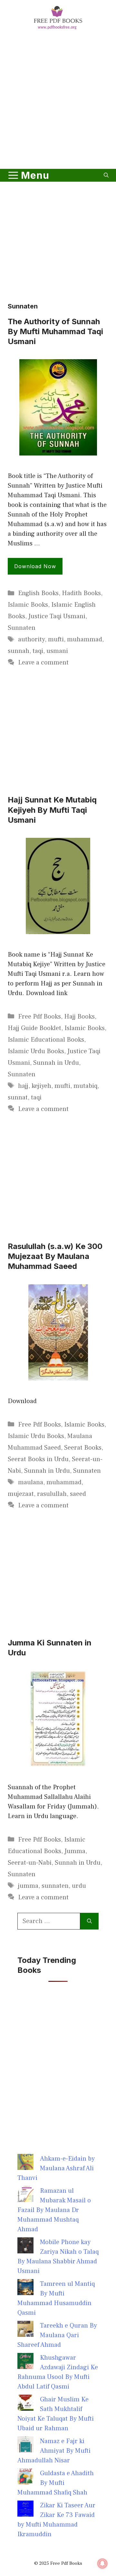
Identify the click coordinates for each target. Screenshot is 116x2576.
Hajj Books (79, 1017)
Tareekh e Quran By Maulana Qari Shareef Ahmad (57, 2335)
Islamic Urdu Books (36, 1051)
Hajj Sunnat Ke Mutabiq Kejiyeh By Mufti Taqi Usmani (52, 810)
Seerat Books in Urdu (38, 1459)
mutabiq (85, 1086)
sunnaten (55, 1886)
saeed (78, 1494)
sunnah (19, 651)
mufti (56, 639)
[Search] (89, 1921)
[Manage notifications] (102, 2563)
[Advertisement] (58, 100)
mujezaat (21, 1494)
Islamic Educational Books (46, 1040)
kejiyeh (41, 1086)
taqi (38, 651)
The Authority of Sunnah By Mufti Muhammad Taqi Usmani (55, 331)
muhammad (85, 639)
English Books (38, 593)
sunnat (18, 1097)
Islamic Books (28, 605)
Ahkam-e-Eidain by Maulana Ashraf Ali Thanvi (56, 2168)
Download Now (35, 566)
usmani (57, 651)
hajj (23, 1086)
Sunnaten (22, 628)
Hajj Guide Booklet (34, 1028)
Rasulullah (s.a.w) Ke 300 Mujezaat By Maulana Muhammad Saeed (55, 1256)
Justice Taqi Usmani (57, 616)
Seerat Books (83, 1448)
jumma (28, 1886)
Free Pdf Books (39, 1017)
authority (31, 639)
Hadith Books (81, 593)
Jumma (75, 1851)
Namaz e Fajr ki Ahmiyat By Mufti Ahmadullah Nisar (54, 2451)
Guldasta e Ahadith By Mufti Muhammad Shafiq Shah (56, 2483)
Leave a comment (43, 663)
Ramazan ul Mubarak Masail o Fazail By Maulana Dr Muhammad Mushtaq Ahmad (54, 2210)
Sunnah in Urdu (56, 1063)
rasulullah (52, 1494)
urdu (79, 1886)
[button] (106, 175)
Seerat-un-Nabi (30, 1863)
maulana (31, 1482)
